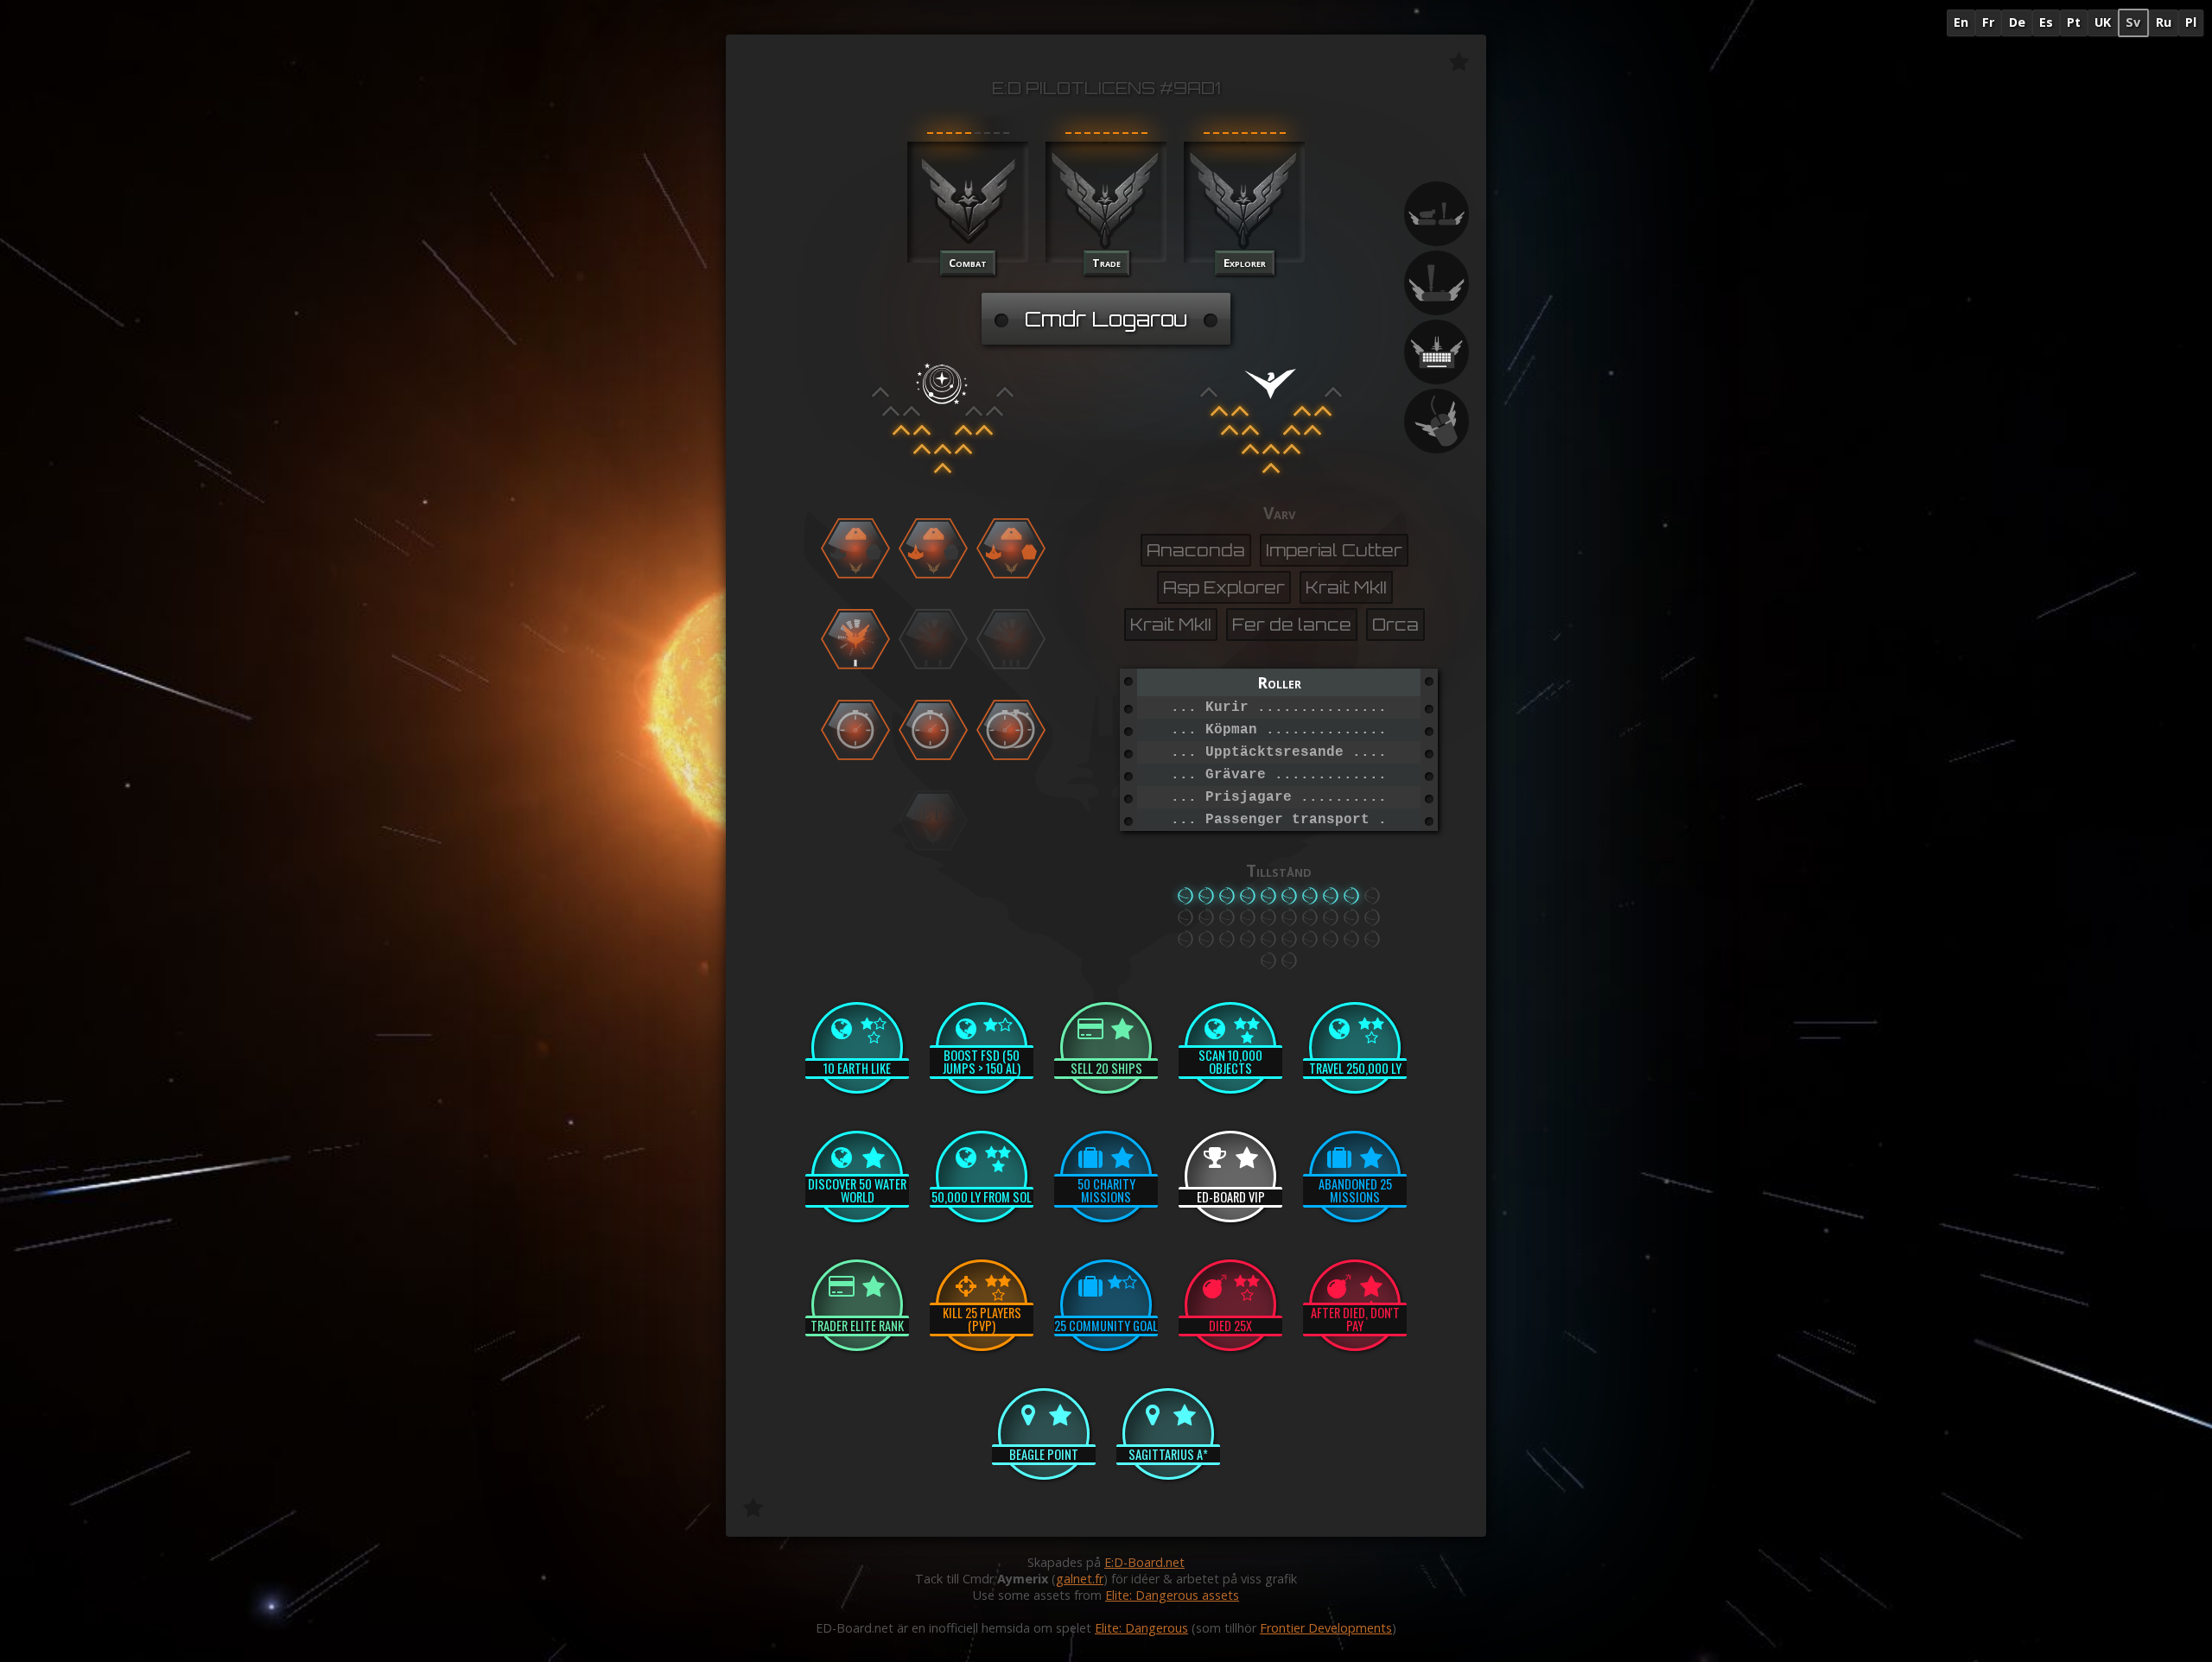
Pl (2191, 22)
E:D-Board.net (1144, 1562)
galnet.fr (1080, 1579)
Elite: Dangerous (1141, 1628)
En (1961, 22)
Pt (2074, 22)
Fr (1988, 22)
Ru (2164, 22)
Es (2046, 22)
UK (2103, 22)
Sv (2133, 22)
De (2017, 22)
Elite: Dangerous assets (1172, 1595)
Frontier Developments (1326, 1628)
